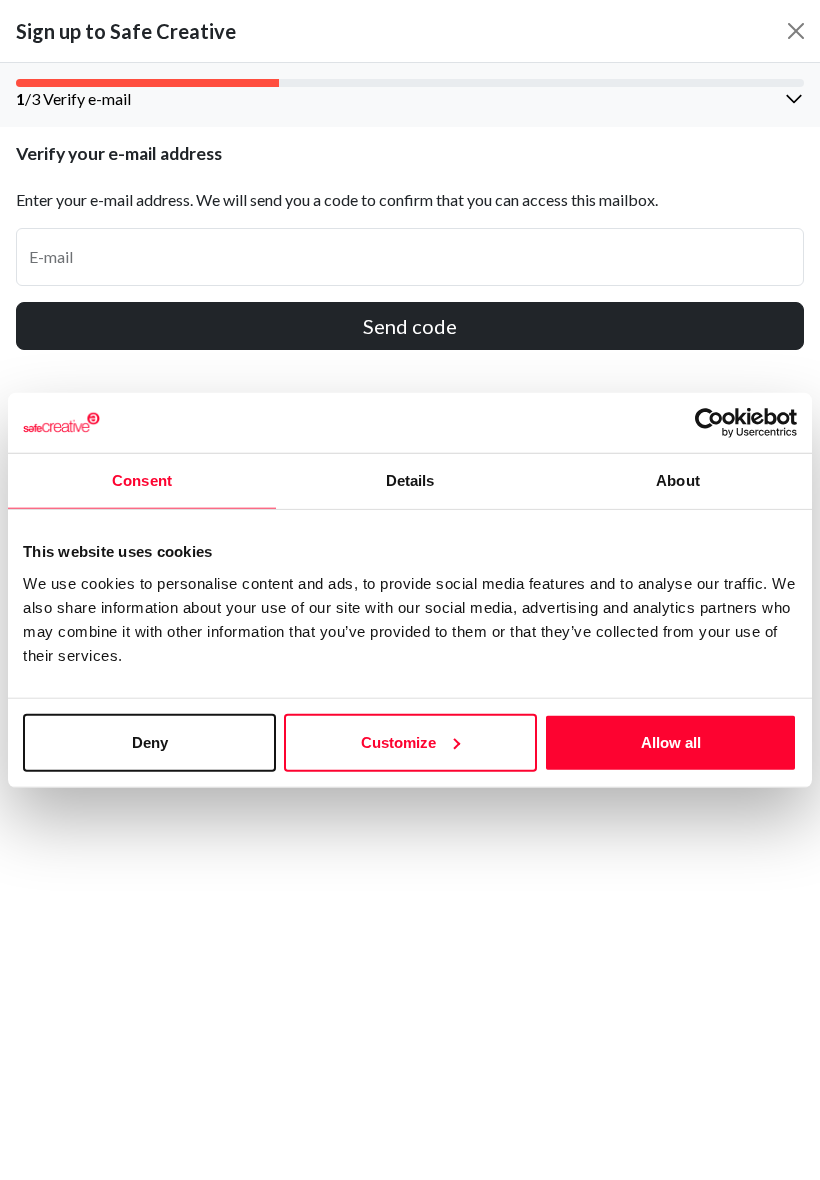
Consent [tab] (142, 480)
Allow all (671, 741)
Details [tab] (410, 480)
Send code (410, 326)
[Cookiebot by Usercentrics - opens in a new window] (709, 423)
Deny (150, 741)
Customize (398, 741)
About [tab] (678, 480)
